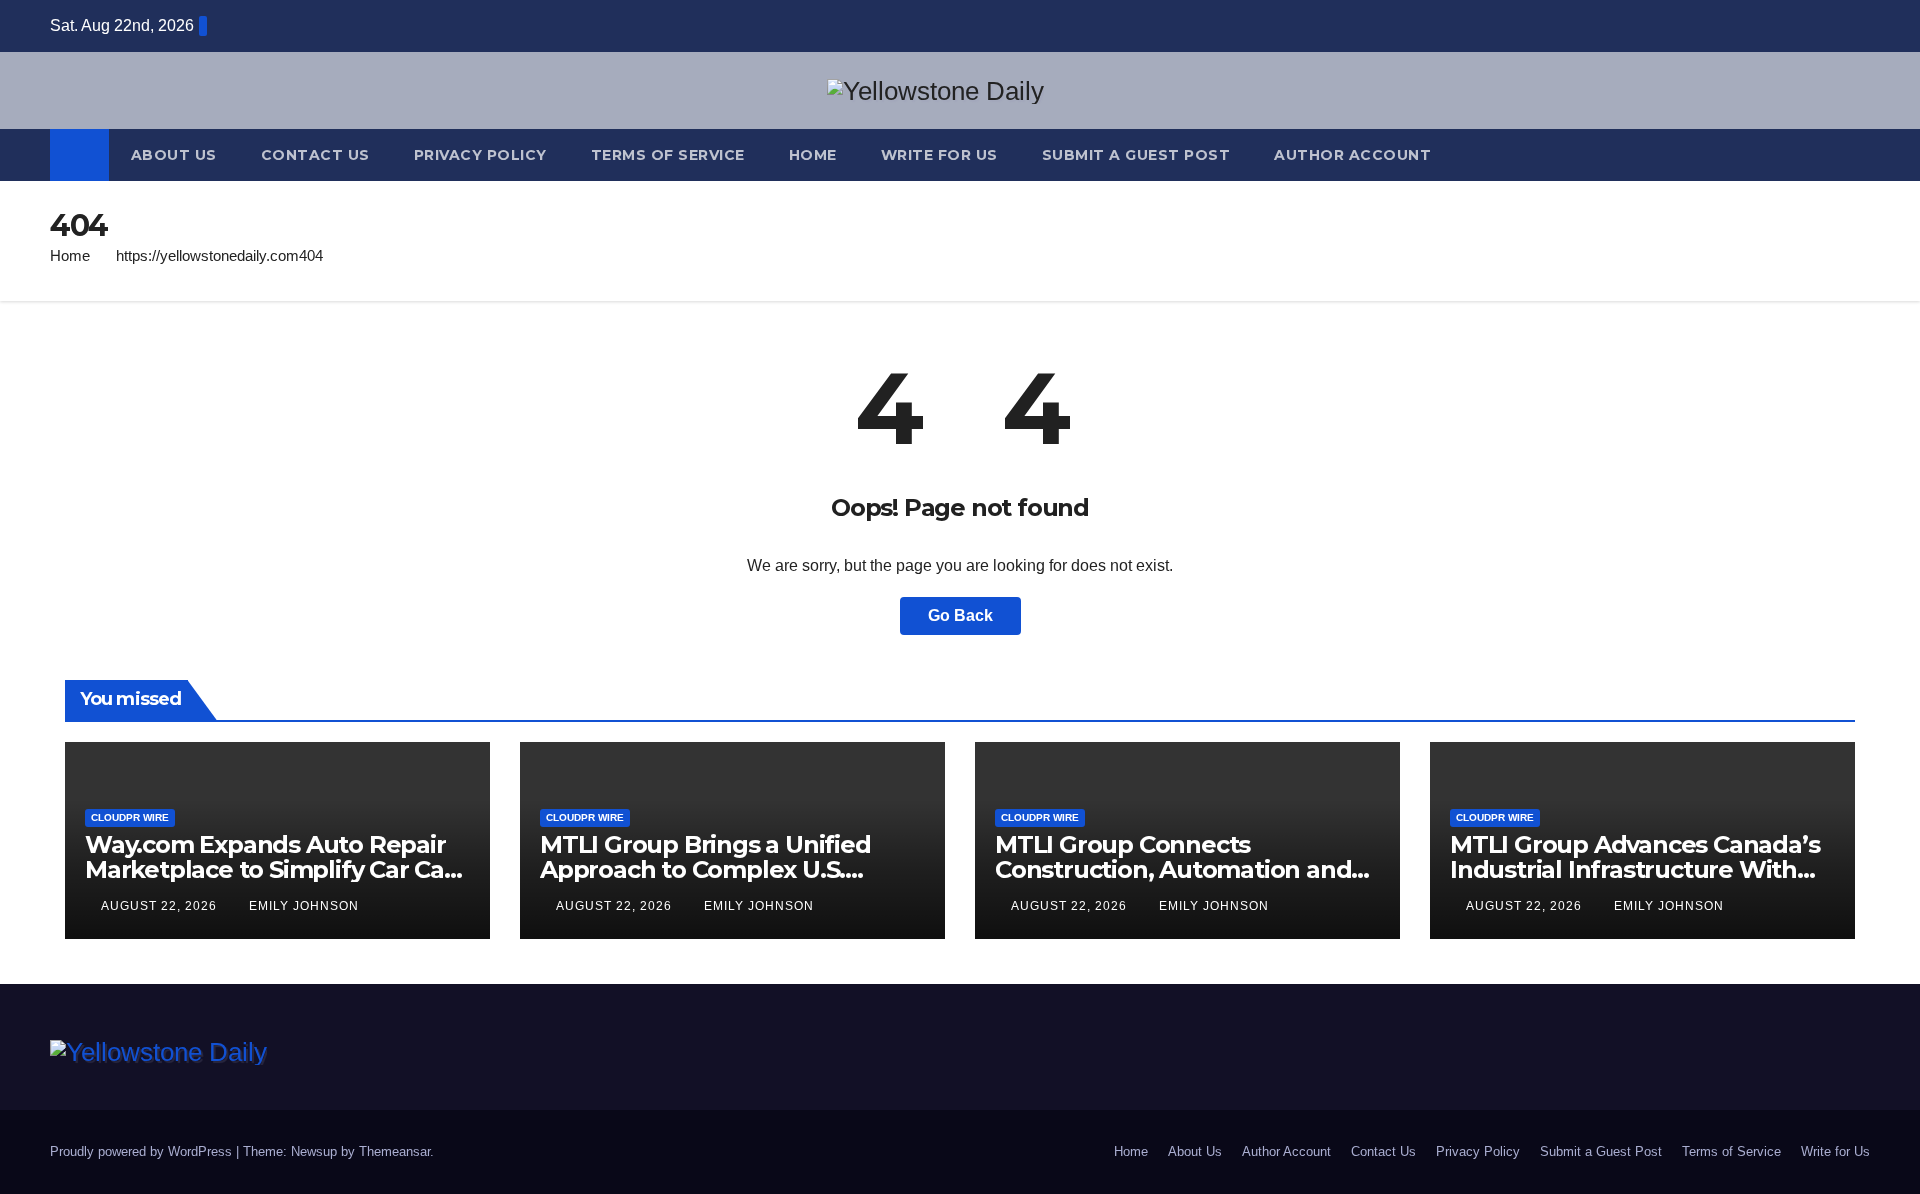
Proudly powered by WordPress (143, 1151)
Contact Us (315, 155)
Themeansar (394, 1151)
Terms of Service (668, 155)
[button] (1856, 154)
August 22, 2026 (161, 906)
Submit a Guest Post (1136, 155)
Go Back (960, 615)
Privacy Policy (480, 155)
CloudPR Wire (130, 817)
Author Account (1352, 155)
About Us (174, 155)
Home (813, 155)
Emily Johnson (304, 906)
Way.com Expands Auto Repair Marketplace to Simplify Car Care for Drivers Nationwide (277, 869)
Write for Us (939, 155)
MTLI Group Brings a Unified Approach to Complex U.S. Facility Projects (705, 869)
